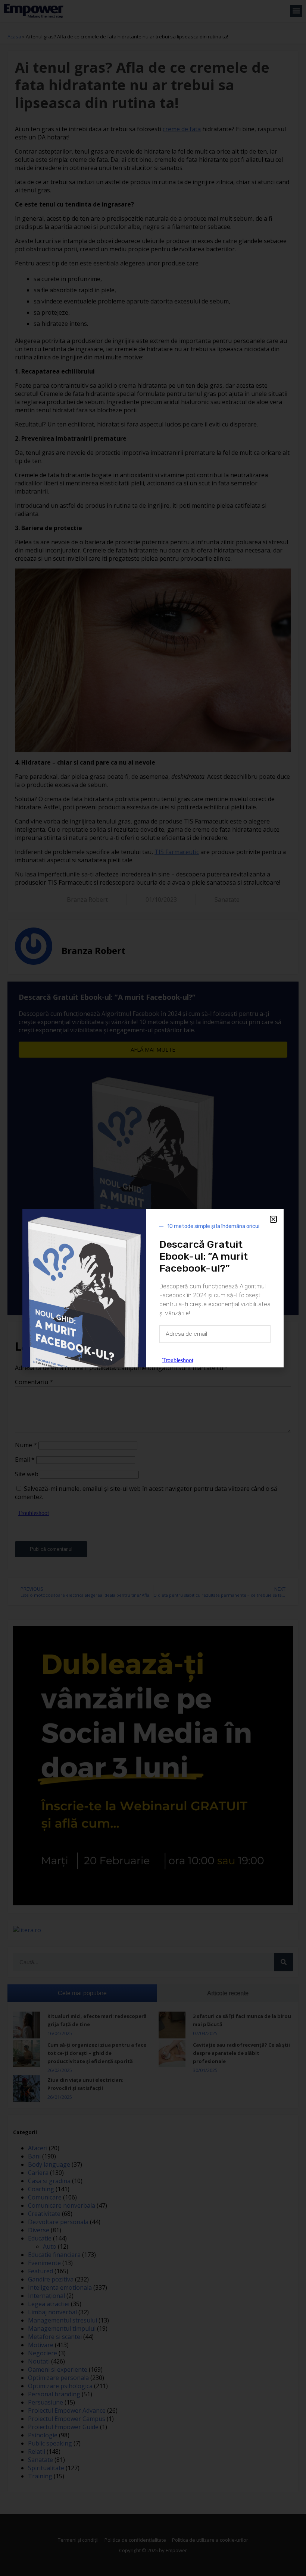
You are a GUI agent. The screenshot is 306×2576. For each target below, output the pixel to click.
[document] (153, 1288)
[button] (273, 1219)
